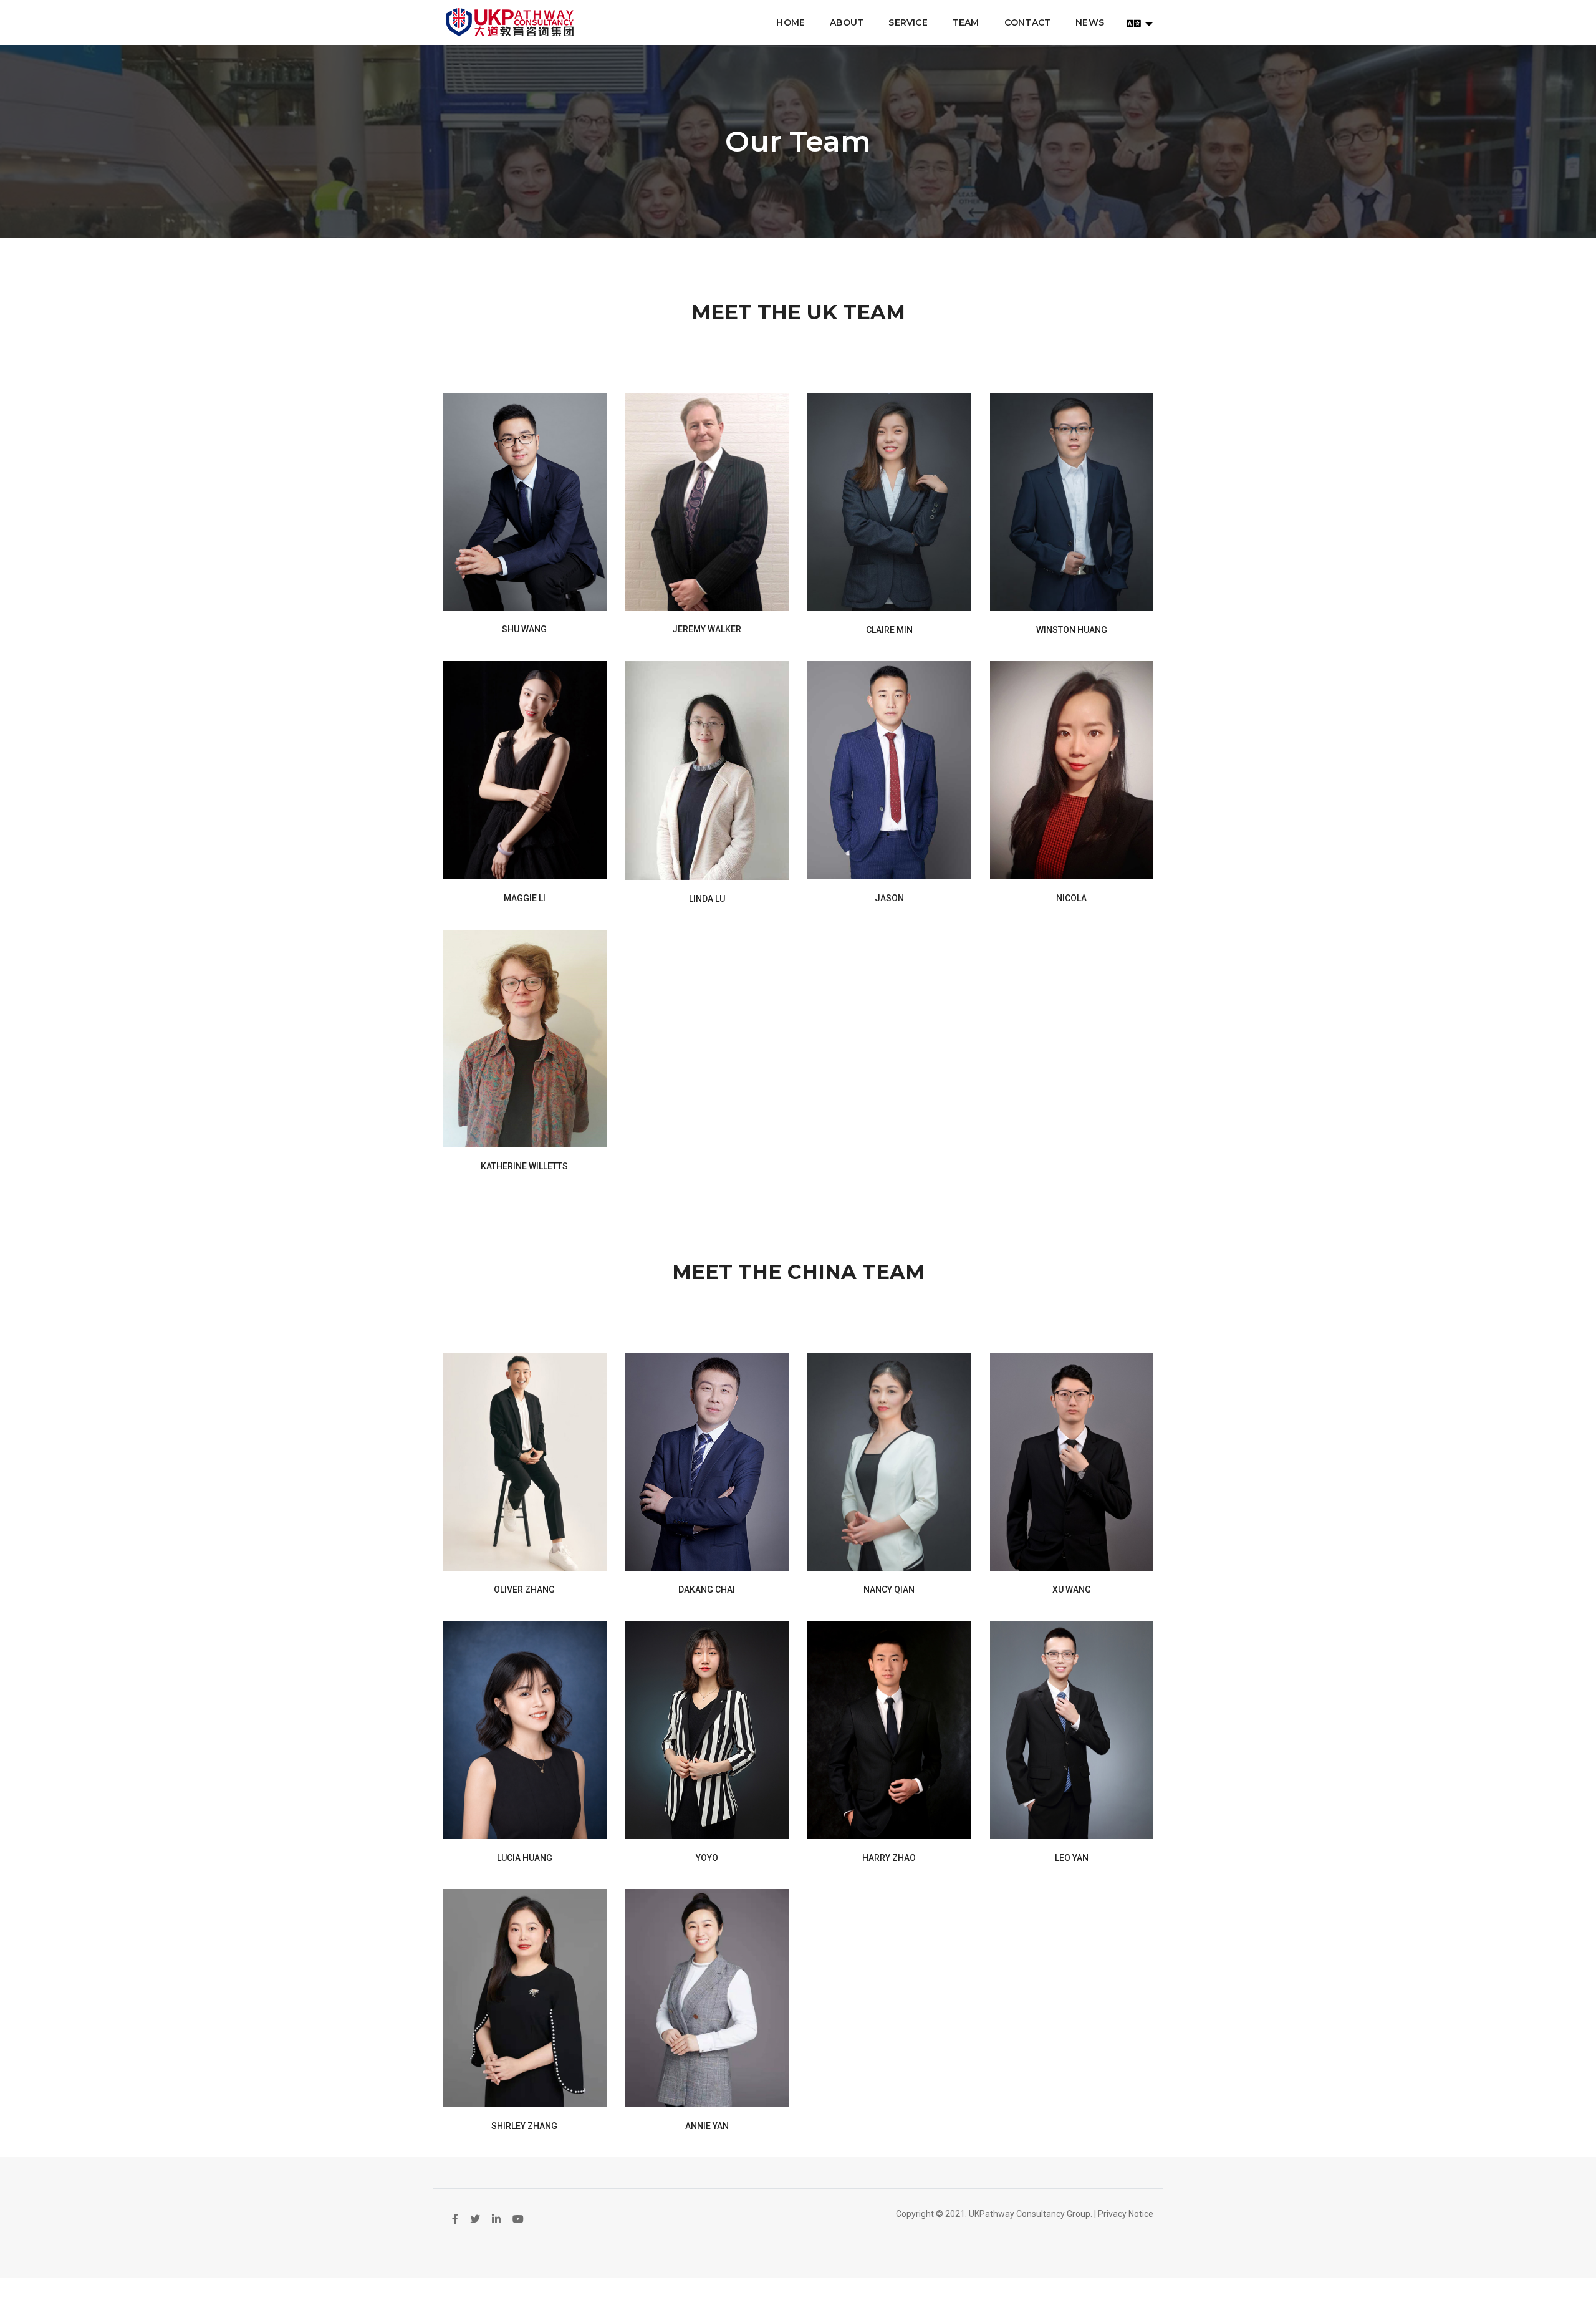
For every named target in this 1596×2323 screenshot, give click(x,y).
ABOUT (847, 22)
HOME (791, 22)
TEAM (966, 22)
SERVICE (908, 22)
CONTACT (1027, 22)
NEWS (1090, 22)
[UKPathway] (510, 22)
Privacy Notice (1126, 2214)
